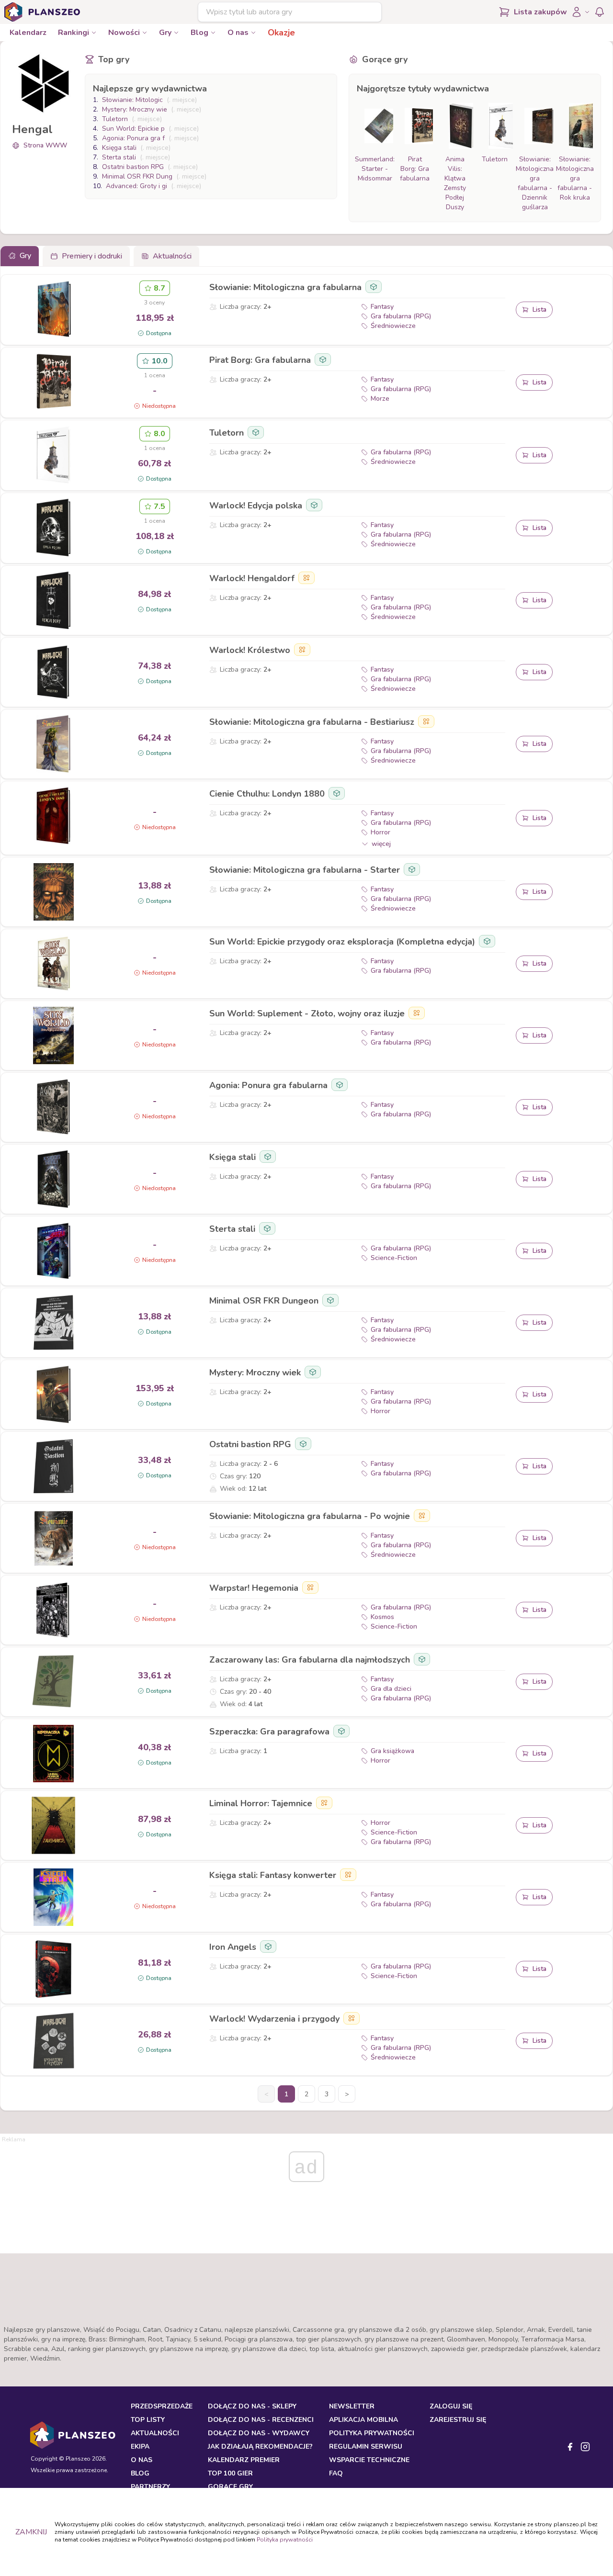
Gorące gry (230, 2487)
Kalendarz (28, 33)
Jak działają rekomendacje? (260, 2447)
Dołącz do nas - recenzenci (261, 2420)
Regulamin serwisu (366, 2447)
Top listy (148, 2420)
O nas (238, 33)
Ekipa (140, 2447)
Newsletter (352, 2406)
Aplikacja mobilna (363, 2420)
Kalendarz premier (244, 2460)
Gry (165, 33)
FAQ (336, 2473)
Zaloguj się (451, 2406)
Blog (199, 33)
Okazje (281, 33)
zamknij (31, 2532)
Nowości (124, 33)
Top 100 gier (230, 2473)
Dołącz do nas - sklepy (252, 2406)
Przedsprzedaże (162, 2406)
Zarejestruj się (458, 2420)
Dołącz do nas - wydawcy (259, 2433)
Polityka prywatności (285, 2540)
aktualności (155, 2433)
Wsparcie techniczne (369, 2460)
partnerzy (150, 2487)
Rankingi (74, 33)
